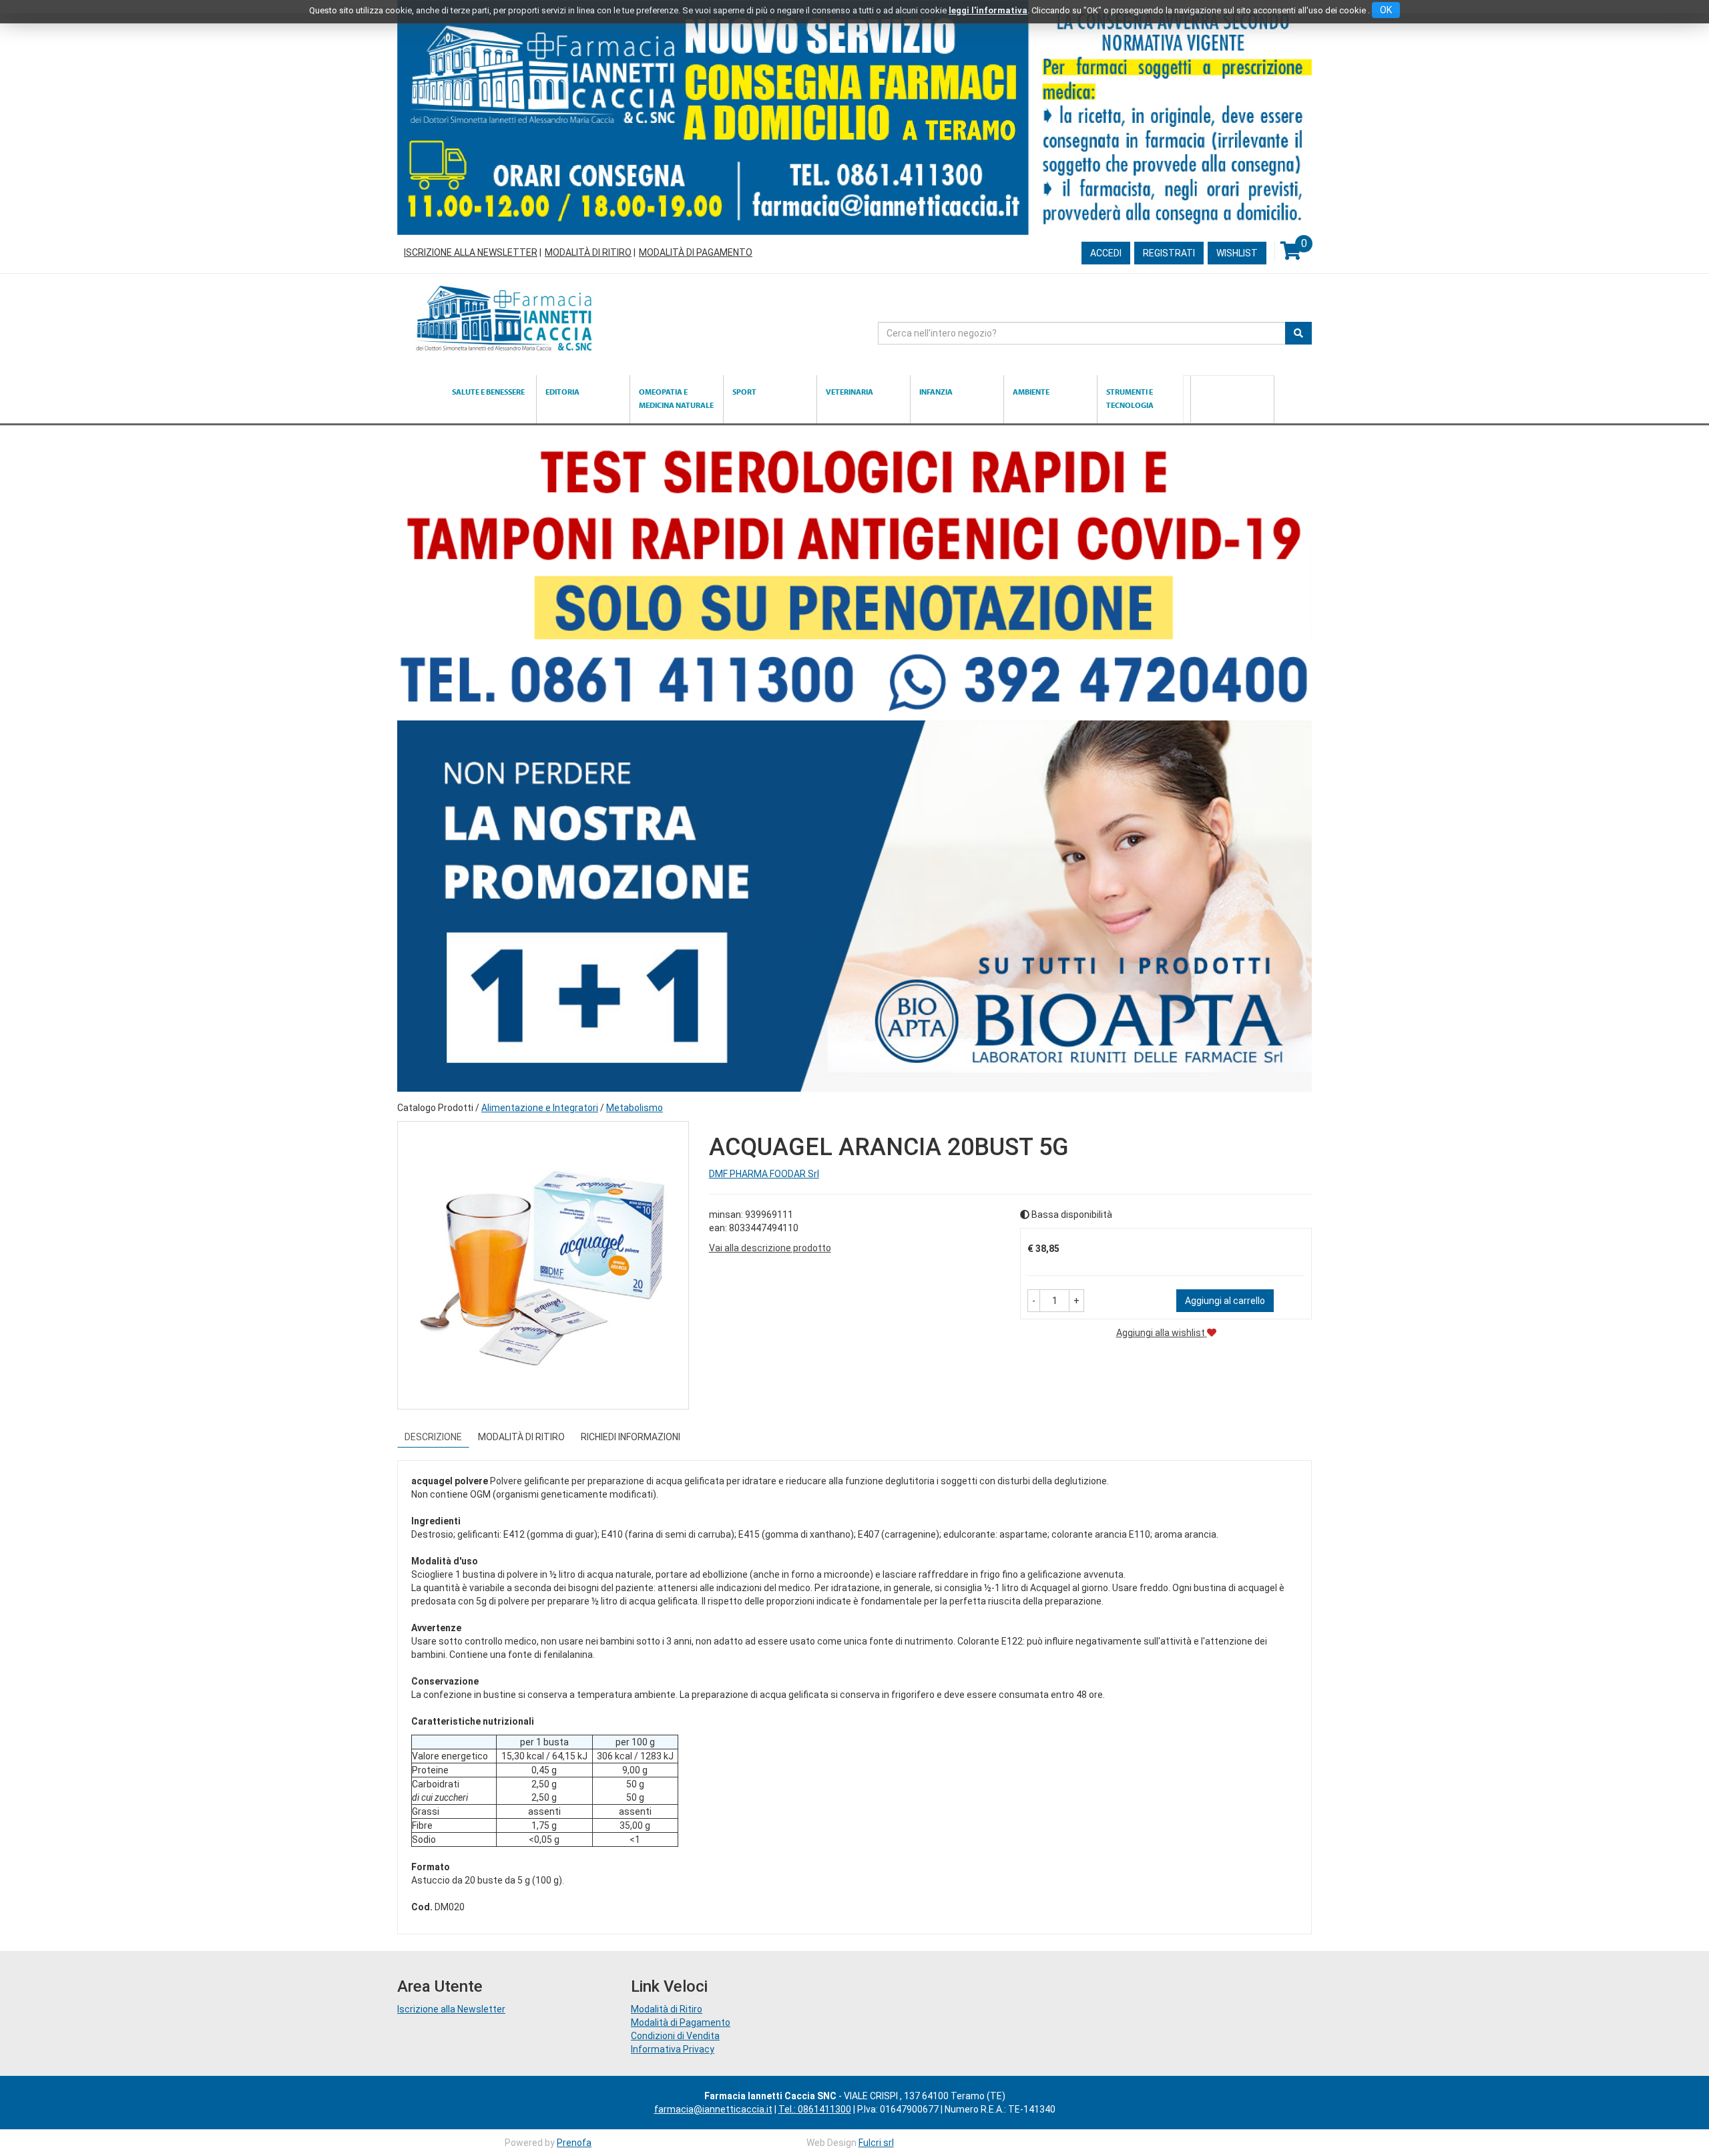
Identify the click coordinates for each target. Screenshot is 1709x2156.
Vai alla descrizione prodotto (770, 1248)
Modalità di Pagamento (696, 252)
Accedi (1106, 253)
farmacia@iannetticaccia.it (713, 2109)
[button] (1034, 1301)
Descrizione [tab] (433, 1437)
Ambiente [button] (1031, 392)
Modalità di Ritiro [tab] (521, 1437)
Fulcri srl (876, 2143)
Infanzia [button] (936, 392)
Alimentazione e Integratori (540, 1108)
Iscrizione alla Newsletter (471, 252)
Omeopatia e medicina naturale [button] (676, 398)
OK (1386, 10)
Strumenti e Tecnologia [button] (1130, 398)
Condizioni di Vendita (675, 2036)
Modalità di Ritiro (588, 252)
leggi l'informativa (988, 10)
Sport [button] (744, 392)
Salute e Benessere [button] (488, 392)
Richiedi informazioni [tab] (631, 1437)
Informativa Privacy (673, 2049)
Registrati (1169, 253)
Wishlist (1237, 253)
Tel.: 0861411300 (815, 2109)
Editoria (562, 392)
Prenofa (574, 2143)
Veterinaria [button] (849, 392)
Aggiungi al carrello (1225, 1301)
